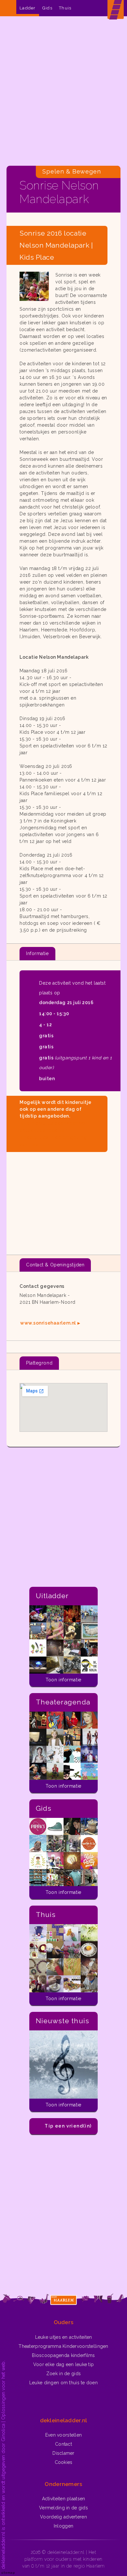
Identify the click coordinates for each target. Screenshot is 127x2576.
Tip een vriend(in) (68, 2126)
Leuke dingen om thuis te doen (63, 2383)
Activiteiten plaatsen (64, 2499)
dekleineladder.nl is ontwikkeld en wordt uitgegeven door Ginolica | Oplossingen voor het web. (3, 2465)
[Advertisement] (63, 93)
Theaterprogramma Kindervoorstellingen (63, 2346)
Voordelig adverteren (63, 2517)
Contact (63, 2444)
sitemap (8, 2573)
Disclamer (63, 2453)
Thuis (65, 8)
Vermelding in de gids (63, 2508)
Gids (47, 8)
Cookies (64, 2462)
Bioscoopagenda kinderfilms (63, 2355)
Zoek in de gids (63, 2374)
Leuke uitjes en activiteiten (64, 2337)
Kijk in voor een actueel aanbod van (54, 1134)
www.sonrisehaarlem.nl (48, 1323)
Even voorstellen (63, 2435)
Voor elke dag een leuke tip (64, 2364)
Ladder (28, 8)
